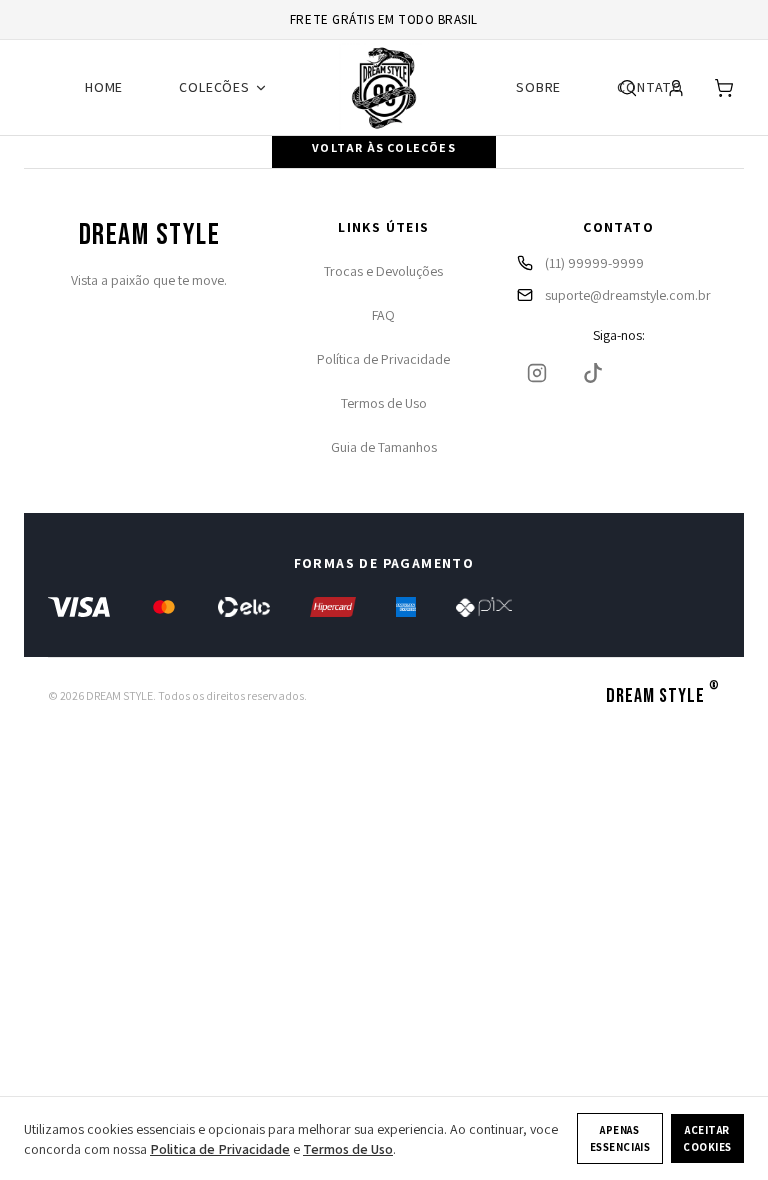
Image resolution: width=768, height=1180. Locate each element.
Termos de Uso (384, 403)
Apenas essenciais (620, 1138)
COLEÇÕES (214, 87)
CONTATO (650, 87)
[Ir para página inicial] (384, 88)
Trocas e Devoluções (383, 271)
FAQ (383, 315)
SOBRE (538, 87)
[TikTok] (593, 373)
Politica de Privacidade (220, 1149)
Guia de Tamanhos (384, 447)
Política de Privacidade (383, 359)
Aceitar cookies (707, 1138)
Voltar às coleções (384, 147)
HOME (104, 87)
